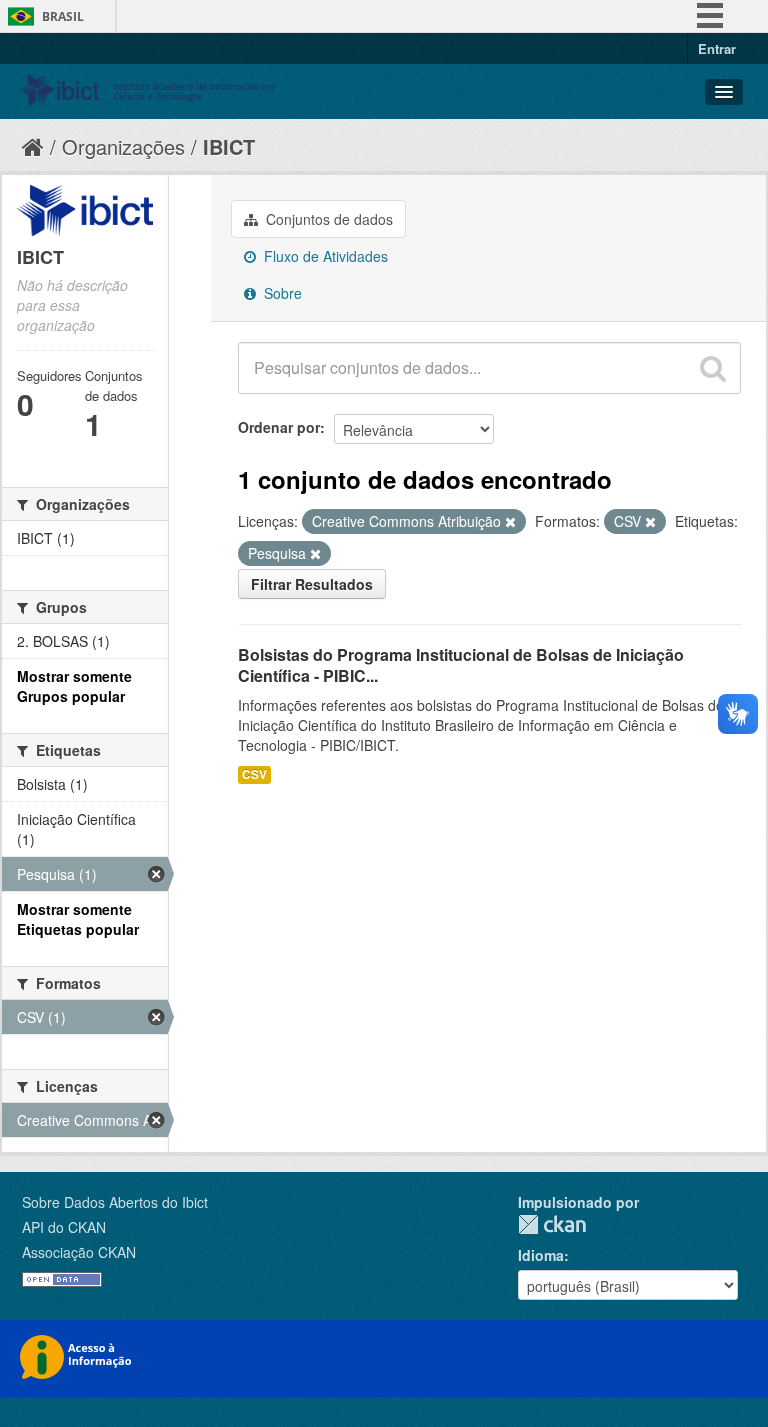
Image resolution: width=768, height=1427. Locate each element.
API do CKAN (64, 1227)
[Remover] (510, 522)
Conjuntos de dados (327, 219)
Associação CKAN (79, 1252)
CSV (254, 774)
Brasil (63, 16)
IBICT (229, 146)
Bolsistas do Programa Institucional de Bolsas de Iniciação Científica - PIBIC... (461, 665)
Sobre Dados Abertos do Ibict (115, 1202)
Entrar (717, 48)
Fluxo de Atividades (324, 256)
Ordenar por (279, 427)
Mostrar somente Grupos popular (74, 686)
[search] (713, 368)
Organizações (123, 146)
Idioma (541, 1255)
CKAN (552, 1224)
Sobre (281, 293)
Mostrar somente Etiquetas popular (78, 919)
